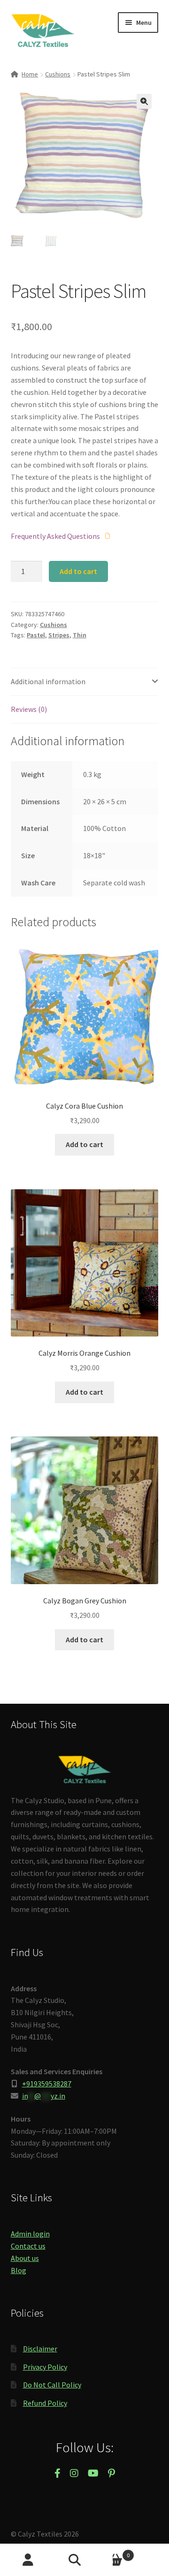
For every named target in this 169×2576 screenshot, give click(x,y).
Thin (80, 635)
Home (30, 74)
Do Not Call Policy (52, 2385)
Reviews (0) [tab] (29, 709)
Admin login (30, 2234)
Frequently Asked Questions (56, 536)
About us (25, 2258)
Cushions (58, 74)
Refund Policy (45, 2403)
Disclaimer (40, 2349)
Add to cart (78, 571)
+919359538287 (47, 2084)
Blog (19, 2270)
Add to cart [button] (84, 1144)
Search (84, 2560)
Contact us (28, 2246)
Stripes (59, 635)
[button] (144, 101)
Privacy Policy (45, 2367)
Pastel (36, 635)
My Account (28, 2560)
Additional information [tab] (48, 681)
